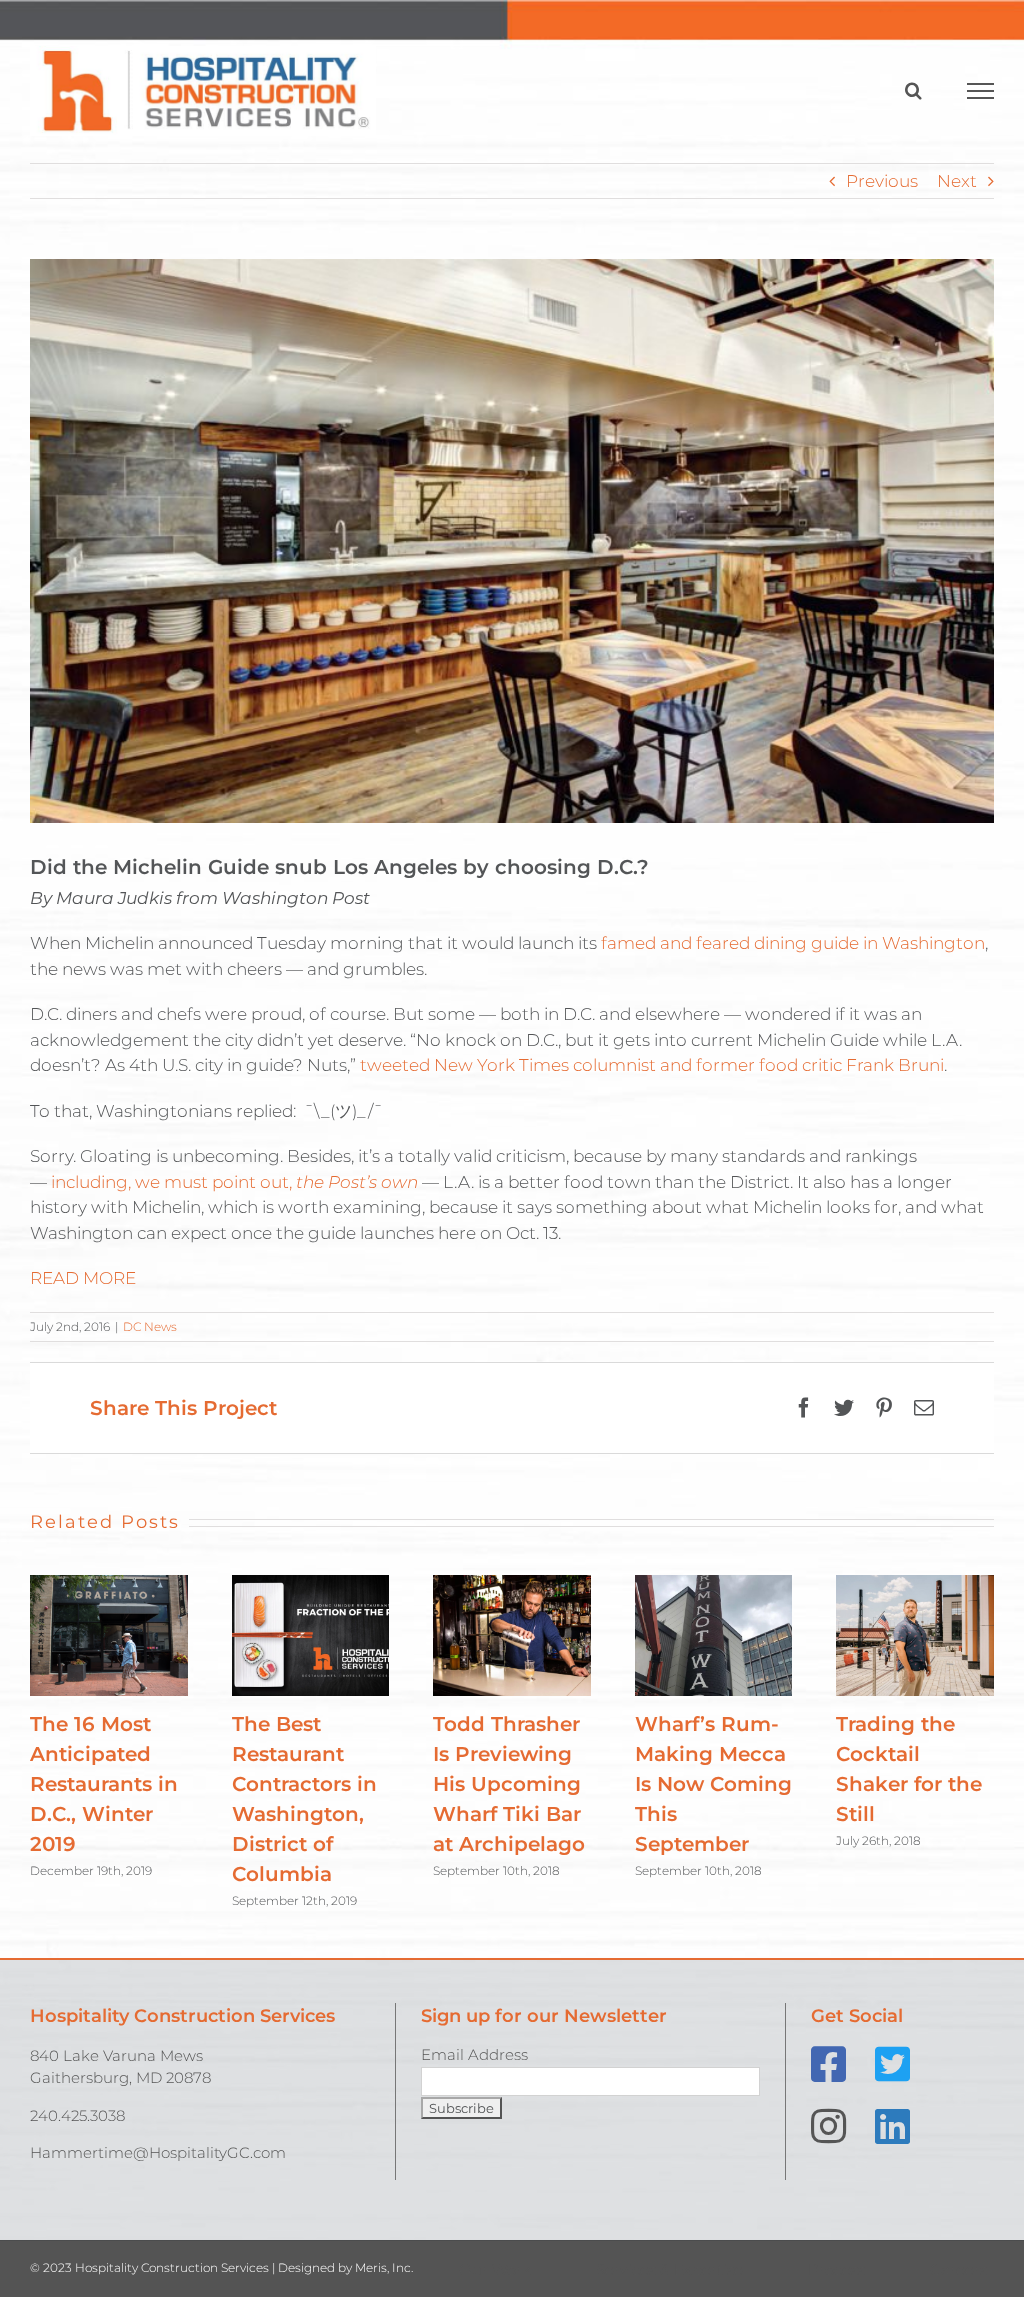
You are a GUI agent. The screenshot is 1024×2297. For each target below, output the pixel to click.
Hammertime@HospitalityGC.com (158, 2152)
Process (836, 2269)
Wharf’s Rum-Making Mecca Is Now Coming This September (713, 1784)
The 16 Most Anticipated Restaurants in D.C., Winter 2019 (104, 1784)
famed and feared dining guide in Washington (793, 943)
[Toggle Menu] (981, 91)
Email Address (474, 2054)
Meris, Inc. (384, 2267)
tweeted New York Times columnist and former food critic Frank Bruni (652, 1065)
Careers (958, 2269)
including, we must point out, (234, 1182)
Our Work (495, 2269)
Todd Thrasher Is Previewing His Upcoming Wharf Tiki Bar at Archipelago (509, 1784)
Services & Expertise (669, 2269)
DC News (150, 1326)
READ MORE (83, 1278)
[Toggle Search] (913, 90)
